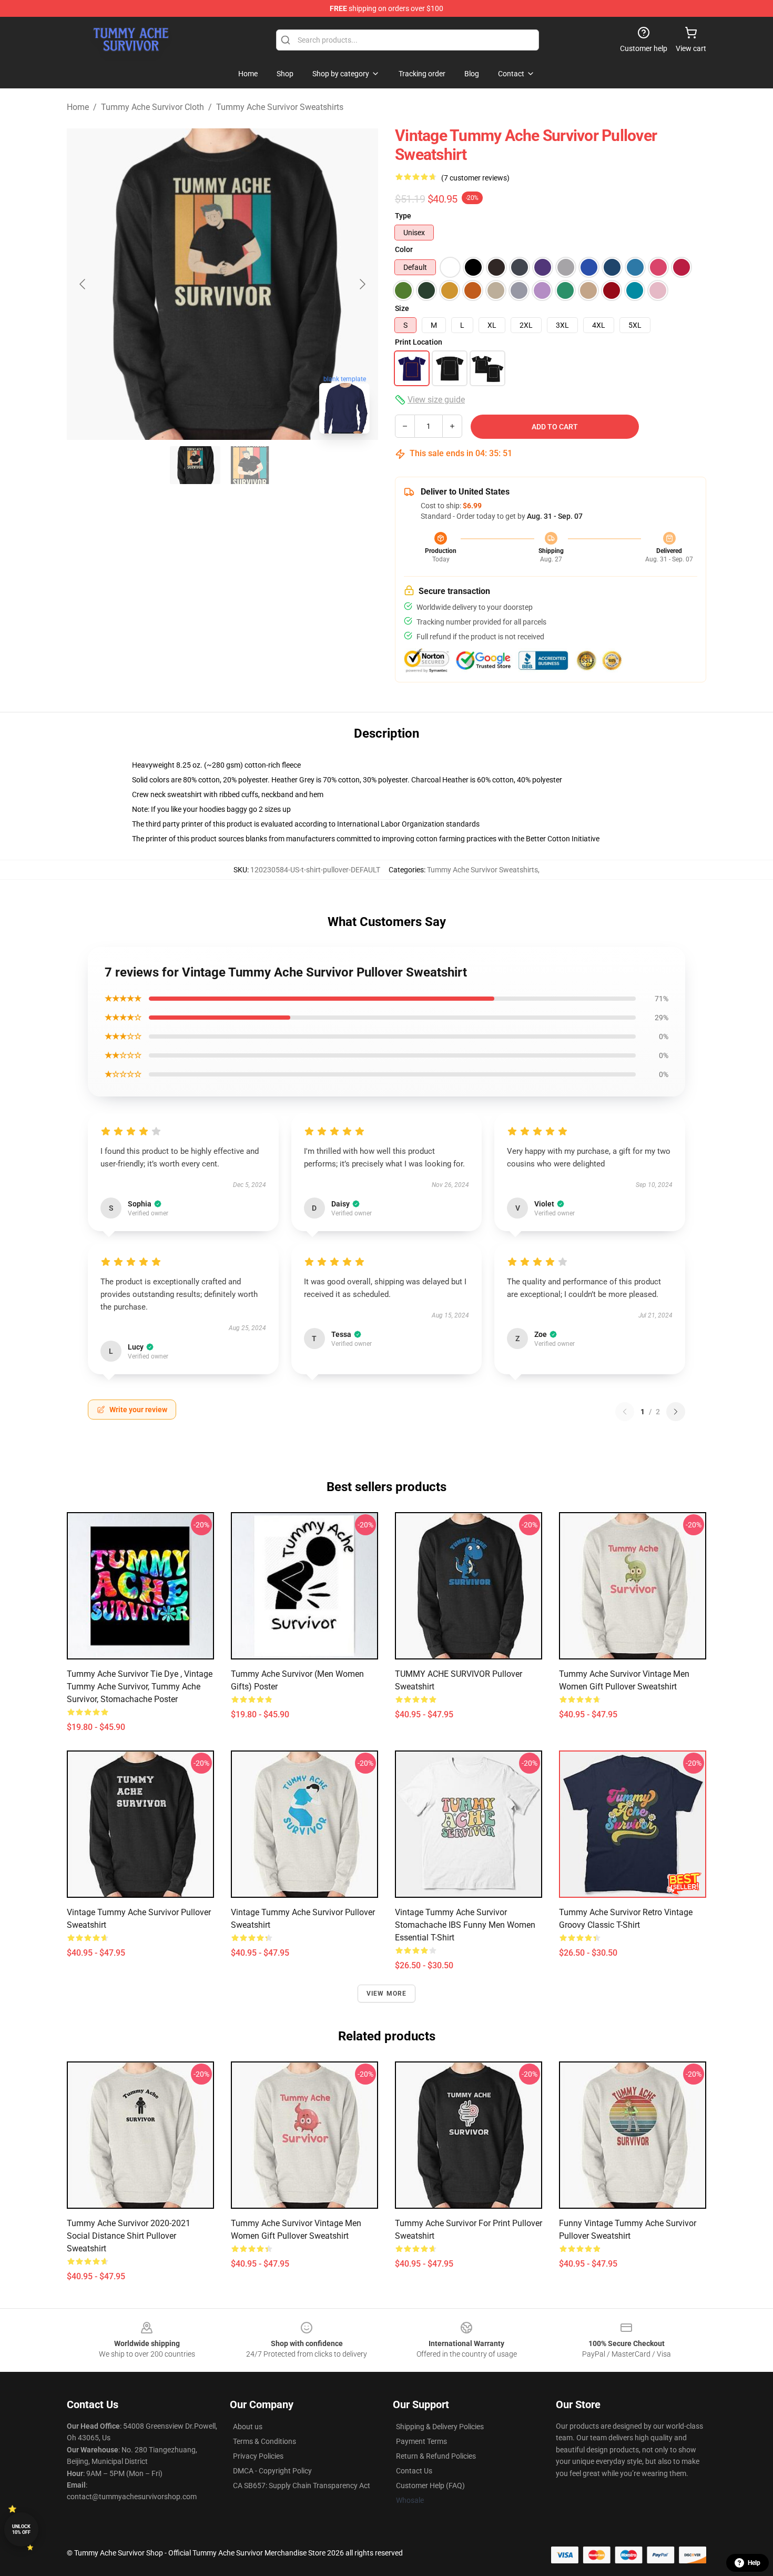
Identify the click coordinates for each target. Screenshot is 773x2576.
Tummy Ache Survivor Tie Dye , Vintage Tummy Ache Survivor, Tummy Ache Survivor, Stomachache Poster (140, 1687)
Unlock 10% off (21, 2529)
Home (78, 107)
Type (403, 216)
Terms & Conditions (265, 2441)
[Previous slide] (83, 284)
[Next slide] (362, 284)
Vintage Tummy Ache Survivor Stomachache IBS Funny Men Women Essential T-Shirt (465, 1925)
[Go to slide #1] (195, 465)
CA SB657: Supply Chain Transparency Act (302, 2486)
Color (404, 249)
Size (402, 308)
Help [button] (754, 2563)
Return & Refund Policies (436, 2456)
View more (387, 1994)
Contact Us (414, 2471)
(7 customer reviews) (475, 178)
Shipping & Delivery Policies (440, 2427)
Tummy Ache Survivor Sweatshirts (280, 107)
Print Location (419, 342)
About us (248, 2427)
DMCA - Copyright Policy (272, 2471)
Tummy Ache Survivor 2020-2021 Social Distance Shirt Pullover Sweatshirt (129, 2236)
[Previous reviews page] (625, 1412)
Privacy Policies (258, 2456)
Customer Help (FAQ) (430, 2486)
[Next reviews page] (676, 1412)
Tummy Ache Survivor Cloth (152, 107)
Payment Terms (421, 2441)
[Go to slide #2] (250, 465)
